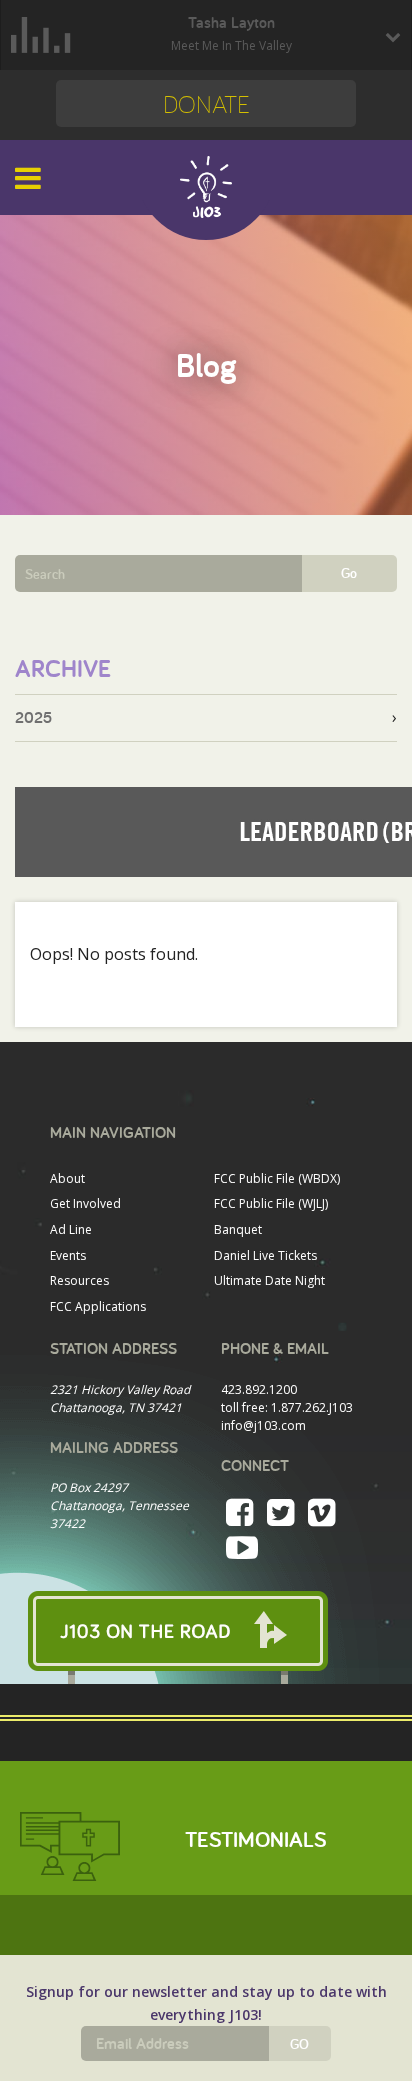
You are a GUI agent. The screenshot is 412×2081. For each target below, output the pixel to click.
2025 (33, 717)
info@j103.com (263, 1425)
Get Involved (85, 1203)
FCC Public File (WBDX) (277, 1178)
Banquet (238, 1229)
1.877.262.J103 (312, 1407)
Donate (206, 103)
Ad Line (71, 1229)
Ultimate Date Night (269, 1280)
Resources (79, 1280)
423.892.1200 (259, 1389)
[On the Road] (206, 1631)
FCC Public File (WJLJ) (271, 1203)
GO (299, 2044)
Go (349, 573)
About (67, 1178)
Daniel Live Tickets (265, 1255)
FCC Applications (98, 1306)
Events (68, 1255)
